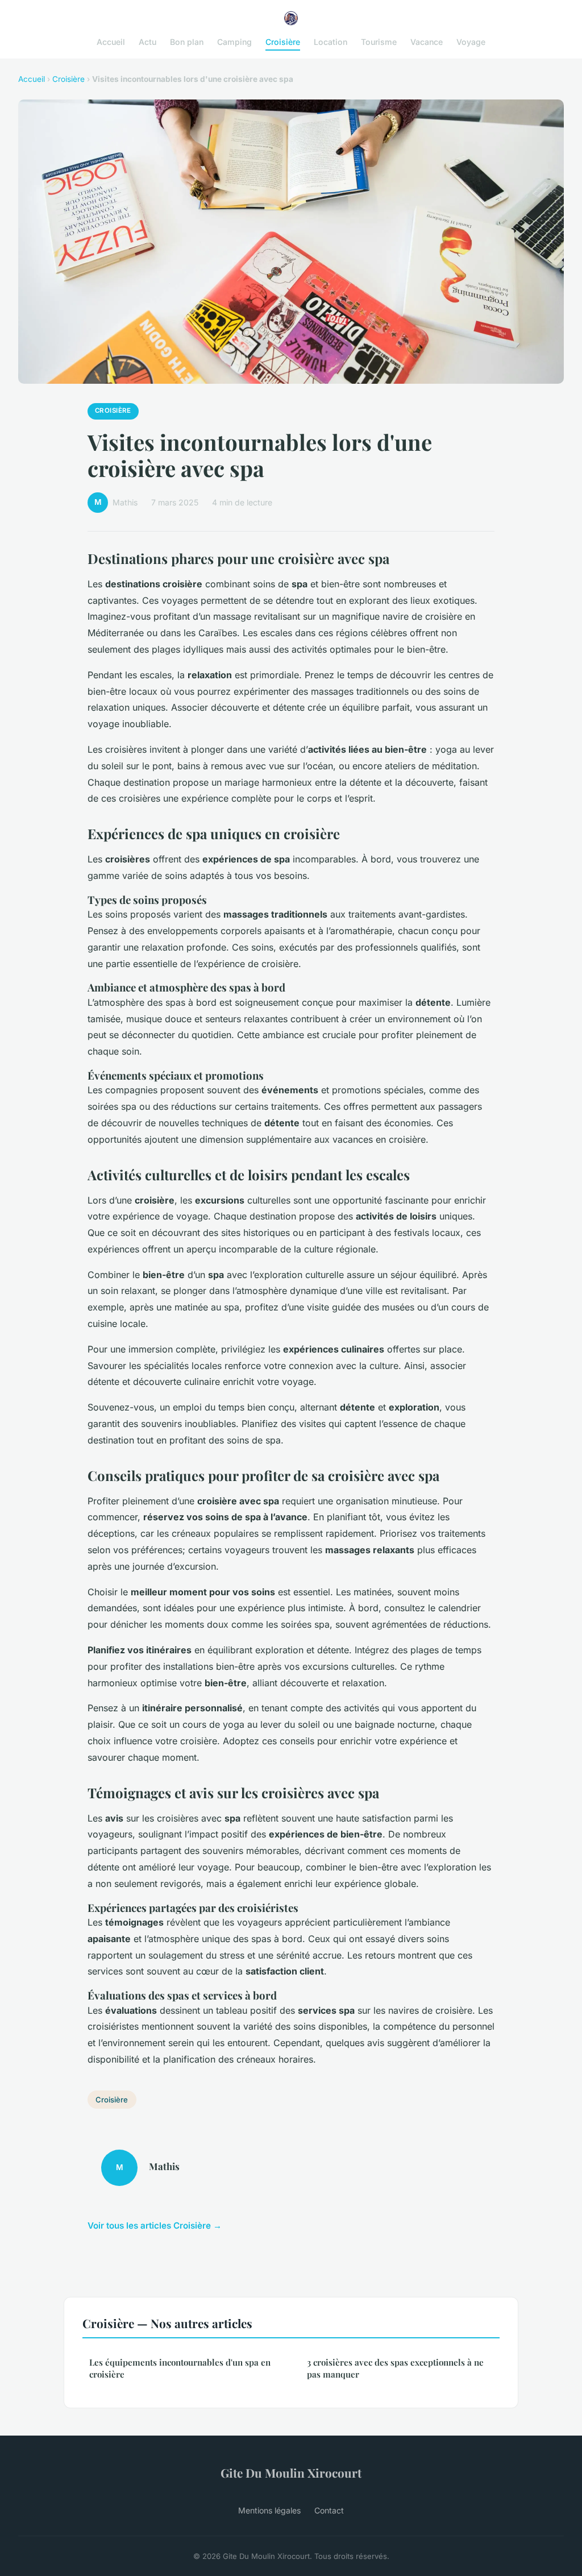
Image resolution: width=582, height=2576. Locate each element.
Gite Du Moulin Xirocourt (291, 2473)
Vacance (427, 42)
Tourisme (379, 42)
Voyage (471, 42)
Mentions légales (269, 2510)
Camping (234, 42)
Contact (329, 2510)
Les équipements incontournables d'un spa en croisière (180, 2368)
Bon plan (187, 42)
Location (331, 42)
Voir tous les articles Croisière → (155, 2226)
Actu (147, 42)
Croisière (283, 42)
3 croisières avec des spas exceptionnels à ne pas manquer (395, 2368)
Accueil (111, 42)
